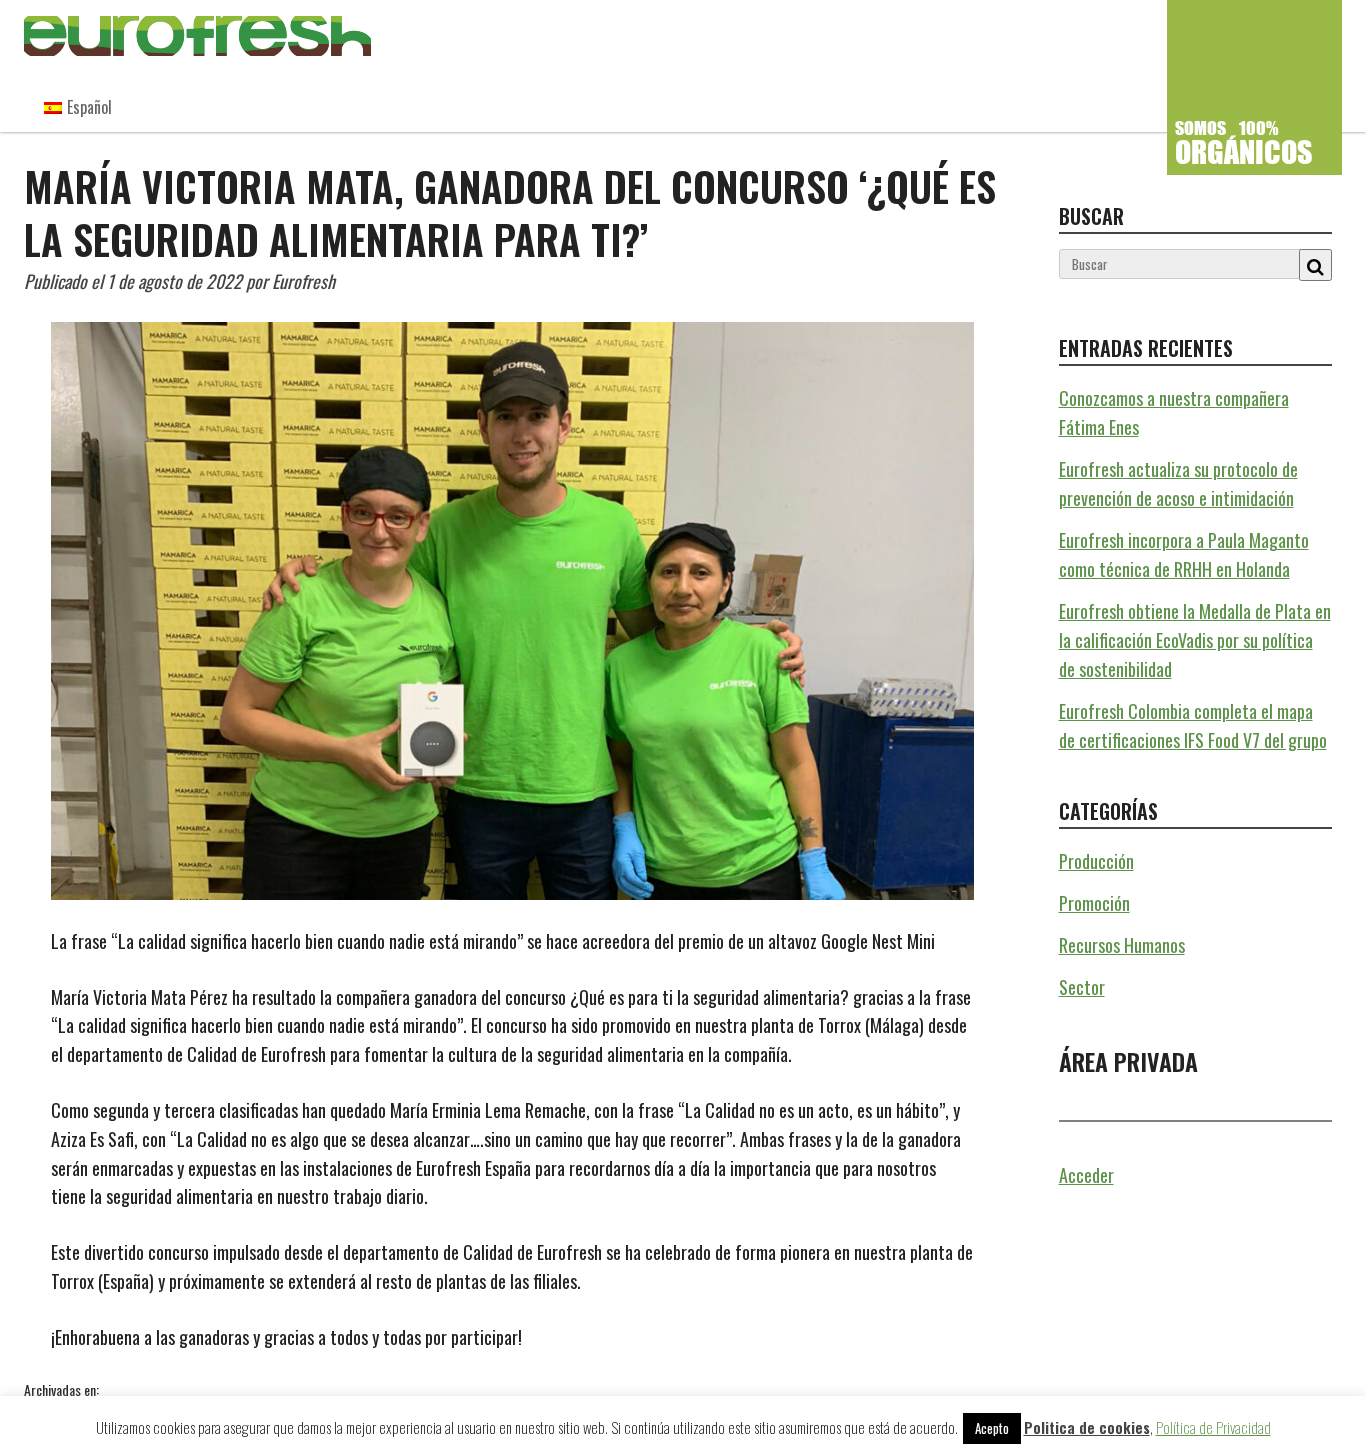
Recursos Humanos (151, 1389)
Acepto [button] (992, 1428)
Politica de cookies (1087, 1427)
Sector (1082, 987)
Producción (1096, 861)
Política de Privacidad (1213, 1427)
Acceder (1086, 1175)
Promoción (1094, 903)
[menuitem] (78, 107)
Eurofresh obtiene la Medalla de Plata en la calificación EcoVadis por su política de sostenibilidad (1195, 640)
